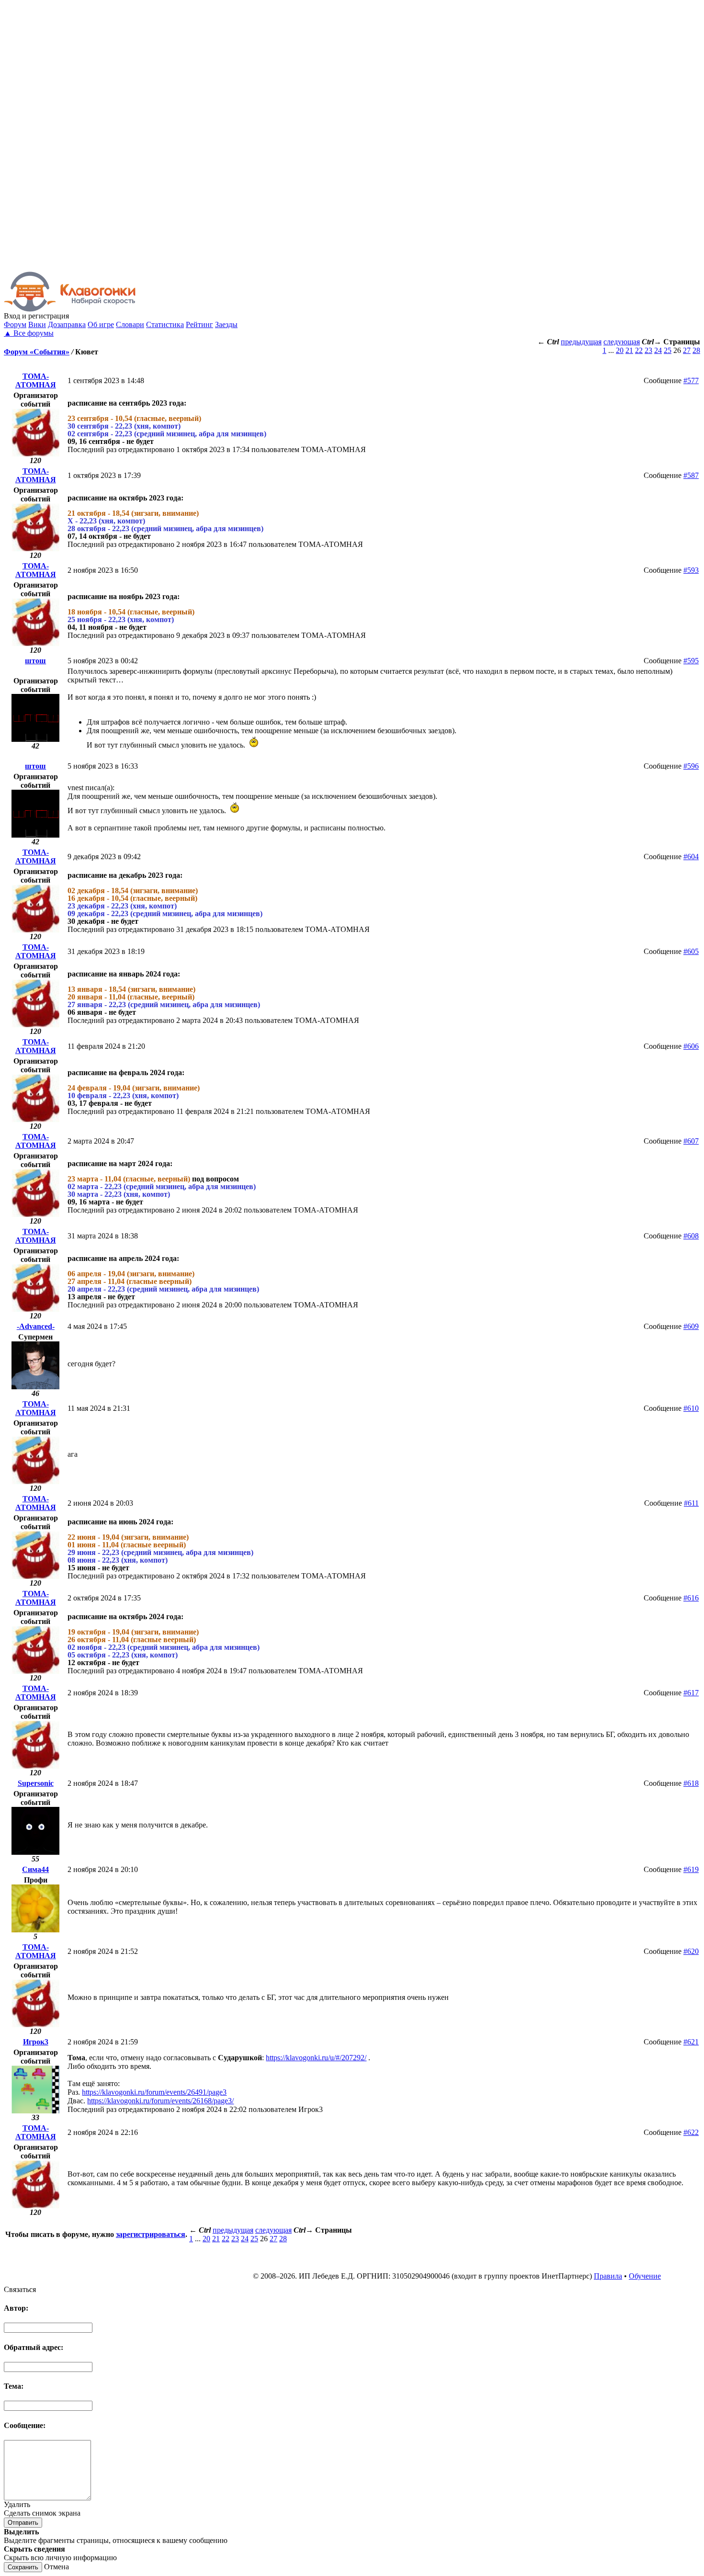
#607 (691, 1141)
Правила (608, 2276)
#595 (691, 661)
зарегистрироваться (151, 2234)
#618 (691, 1783)
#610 (691, 1408)
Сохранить (23, 2567)
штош (35, 661)
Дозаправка (67, 324)
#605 (691, 951)
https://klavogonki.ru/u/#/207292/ (316, 2058)
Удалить (17, 2504)
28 (696, 350)
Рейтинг (199, 324)
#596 (691, 766)
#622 (691, 2132)
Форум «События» (37, 352)
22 (639, 350)
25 (668, 350)
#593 (691, 570)
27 (687, 350)
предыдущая (581, 342)
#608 (691, 1236)
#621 (691, 2042)
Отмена (57, 2567)
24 (658, 350)
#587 (691, 475)
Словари (130, 324)
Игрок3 (36, 2042)
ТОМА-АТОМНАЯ (36, 380)
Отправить (23, 2523)
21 (629, 350)
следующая (622, 342)
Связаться (20, 2289)
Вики (37, 324)
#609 (691, 1326)
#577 (691, 380)
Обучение (645, 2276)
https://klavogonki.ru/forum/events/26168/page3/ (160, 2101)
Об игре (101, 324)
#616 (691, 1598)
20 (620, 350)
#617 (691, 1693)
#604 (691, 857)
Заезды (226, 324)
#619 (691, 1869)
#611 (691, 1503)
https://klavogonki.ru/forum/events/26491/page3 (154, 2092)
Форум (15, 324)
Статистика (165, 324)
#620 (691, 1951)
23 (648, 350)
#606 (691, 1046)
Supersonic (36, 1783)
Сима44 (35, 1869)
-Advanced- (36, 1326)
